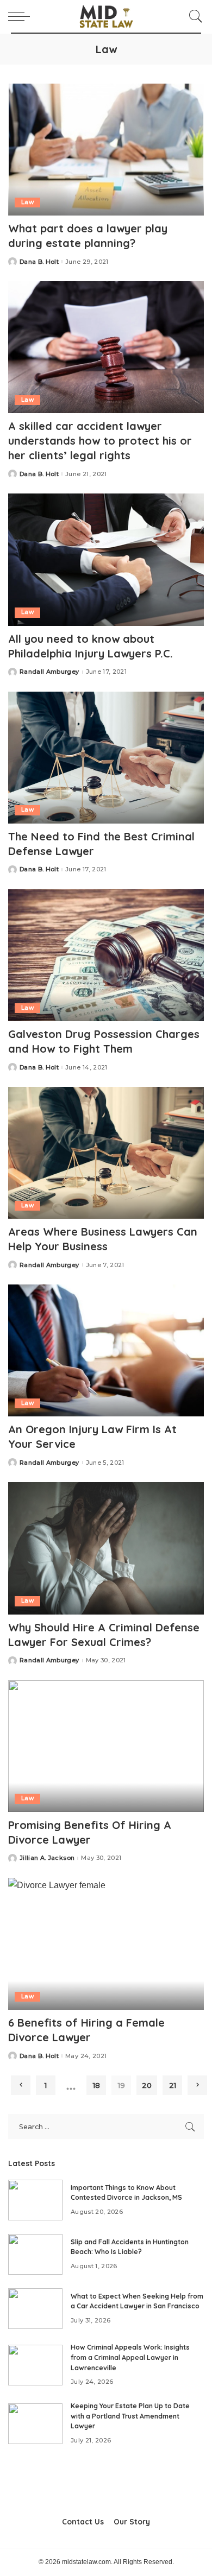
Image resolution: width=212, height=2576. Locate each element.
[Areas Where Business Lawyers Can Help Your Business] (106, 1153)
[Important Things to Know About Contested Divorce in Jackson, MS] (35, 2200)
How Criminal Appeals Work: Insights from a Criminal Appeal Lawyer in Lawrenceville (130, 2357)
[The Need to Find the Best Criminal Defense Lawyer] (106, 758)
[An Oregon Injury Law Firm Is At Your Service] (106, 1350)
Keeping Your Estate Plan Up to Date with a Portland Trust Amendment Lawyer (130, 2416)
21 (173, 2085)
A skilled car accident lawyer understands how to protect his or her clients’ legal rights (100, 441)
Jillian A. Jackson (47, 1858)
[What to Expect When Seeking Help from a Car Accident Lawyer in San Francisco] (35, 2309)
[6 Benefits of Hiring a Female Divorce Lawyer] (106, 1944)
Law (27, 202)
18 (96, 2085)
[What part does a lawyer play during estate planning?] (106, 150)
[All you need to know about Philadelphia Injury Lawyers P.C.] (106, 559)
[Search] (193, 16)
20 (147, 2085)
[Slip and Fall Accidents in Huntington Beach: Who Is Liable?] (35, 2254)
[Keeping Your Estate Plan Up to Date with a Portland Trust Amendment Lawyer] (35, 2424)
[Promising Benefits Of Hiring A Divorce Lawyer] (106, 1746)
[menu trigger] (22, 16)
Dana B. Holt (39, 262)
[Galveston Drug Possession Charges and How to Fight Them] (106, 955)
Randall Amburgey (49, 672)
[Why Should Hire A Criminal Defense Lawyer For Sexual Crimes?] (106, 1548)
